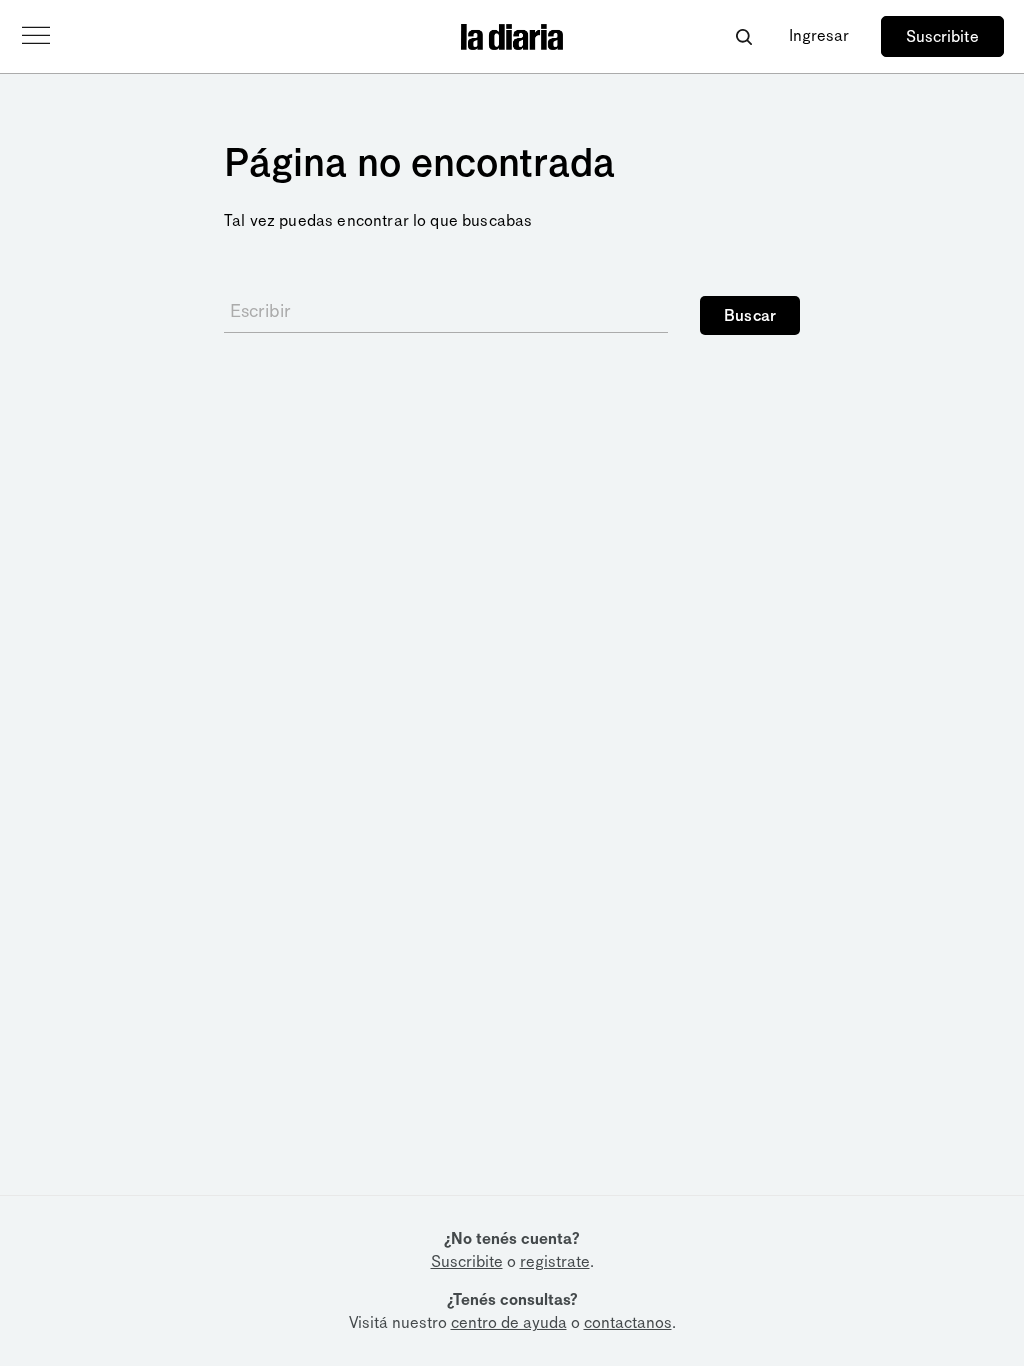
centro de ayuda (509, 1322)
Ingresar (819, 35)
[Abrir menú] (36, 36)
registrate (555, 1261)
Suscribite (942, 36)
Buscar (750, 315)
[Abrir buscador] (743, 36)
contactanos (628, 1322)
